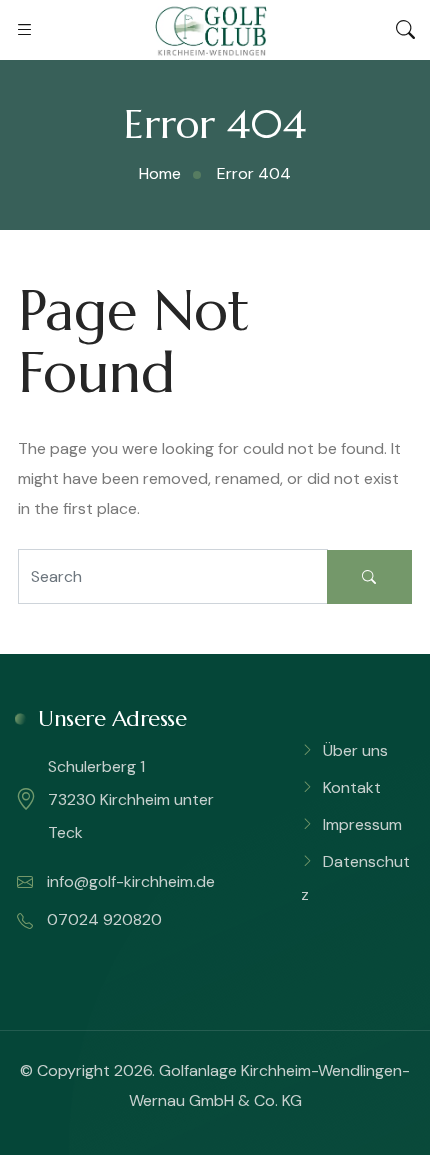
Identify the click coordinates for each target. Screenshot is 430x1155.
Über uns (355, 750)
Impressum (362, 824)
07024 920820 (102, 919)
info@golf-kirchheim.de (129, 881)
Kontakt (352, 787)
